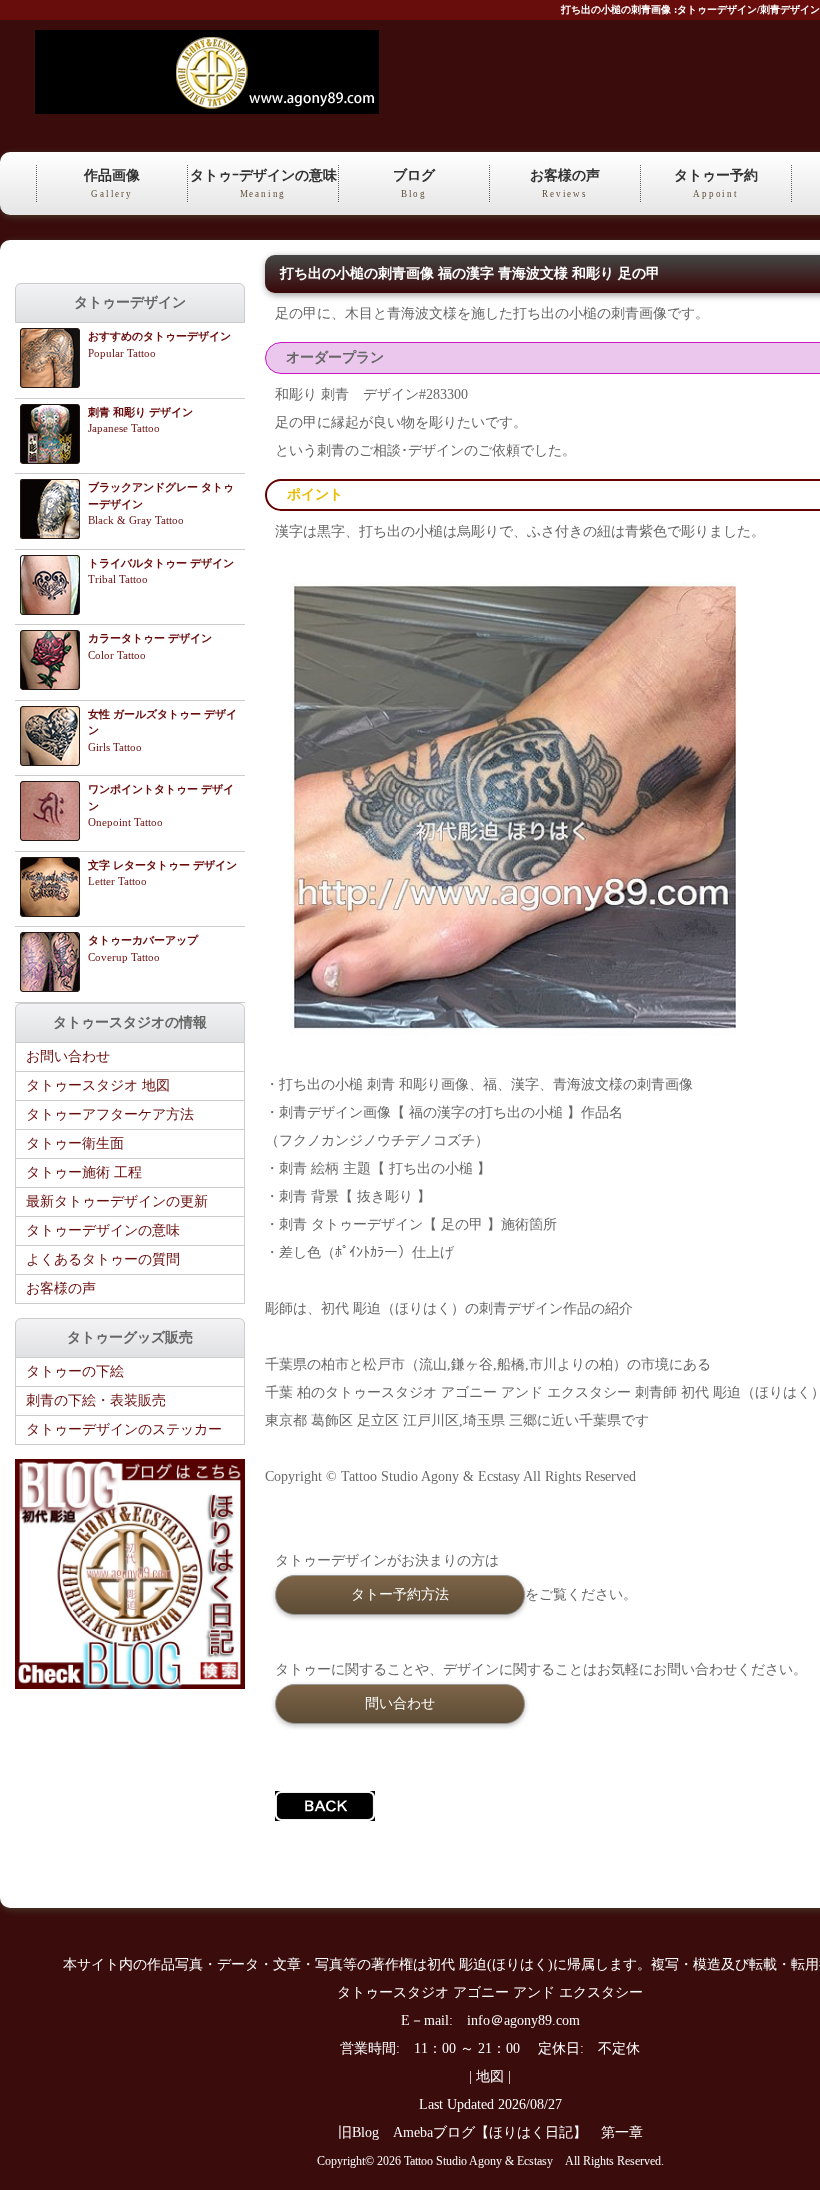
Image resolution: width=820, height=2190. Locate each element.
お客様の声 (565, 183)
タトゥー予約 (716, 183)
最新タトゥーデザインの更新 (117, 1201)
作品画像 (112, 183)
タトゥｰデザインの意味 (263, 183)
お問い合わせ (68, 1056)
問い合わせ (400, 1703)
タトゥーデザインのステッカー (124, 1429)
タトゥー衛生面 (75, 1143)
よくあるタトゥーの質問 (103, 1259)
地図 (490, 2076)
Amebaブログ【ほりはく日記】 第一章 (525, 2132)
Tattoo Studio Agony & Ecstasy (478, 2161)
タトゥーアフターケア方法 (110, 1114)
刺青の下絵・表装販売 (96, 1400)
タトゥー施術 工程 (84, 1172)
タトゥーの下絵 (75, 1371)
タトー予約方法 (400, 1594)
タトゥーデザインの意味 (103, 1230)
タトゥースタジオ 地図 (98, 1085)
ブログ (414, 183)
